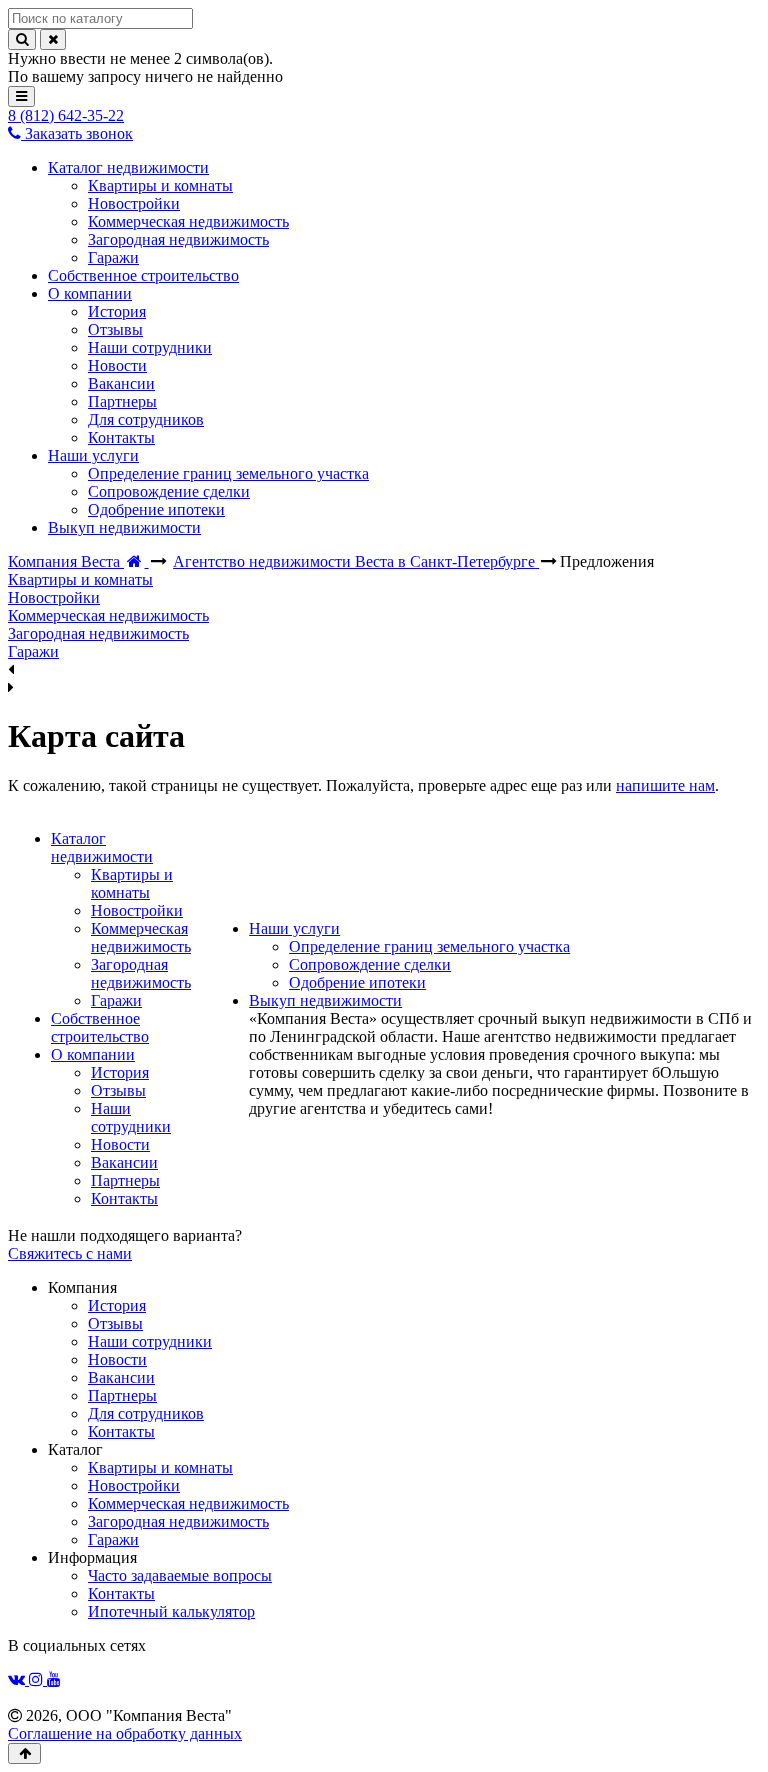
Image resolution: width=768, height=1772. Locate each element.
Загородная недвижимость (141, 973)
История (120, 1072)
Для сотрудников (146, 1413)
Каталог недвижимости (102, 847)
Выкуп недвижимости (325, 1000)
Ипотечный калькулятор (171, 1611)
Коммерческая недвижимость (141, 937)
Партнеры (125, 1180)
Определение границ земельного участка (429, 946)
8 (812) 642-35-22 (66, 115)
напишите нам (665, 785)
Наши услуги (294, 928)
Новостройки (137, 910)
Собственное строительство (100, 1027)
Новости (120, 1144)
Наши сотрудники (131, 1117)
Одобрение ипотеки (357, 982)
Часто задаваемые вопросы (180, 1575)
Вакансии (124, 1162)
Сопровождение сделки (370, 964)
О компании (93, 1054)
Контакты (124, 1198)
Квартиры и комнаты (132, 883)
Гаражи (116, 1000)
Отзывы (118, 1090)
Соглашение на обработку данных (125, 1733)
